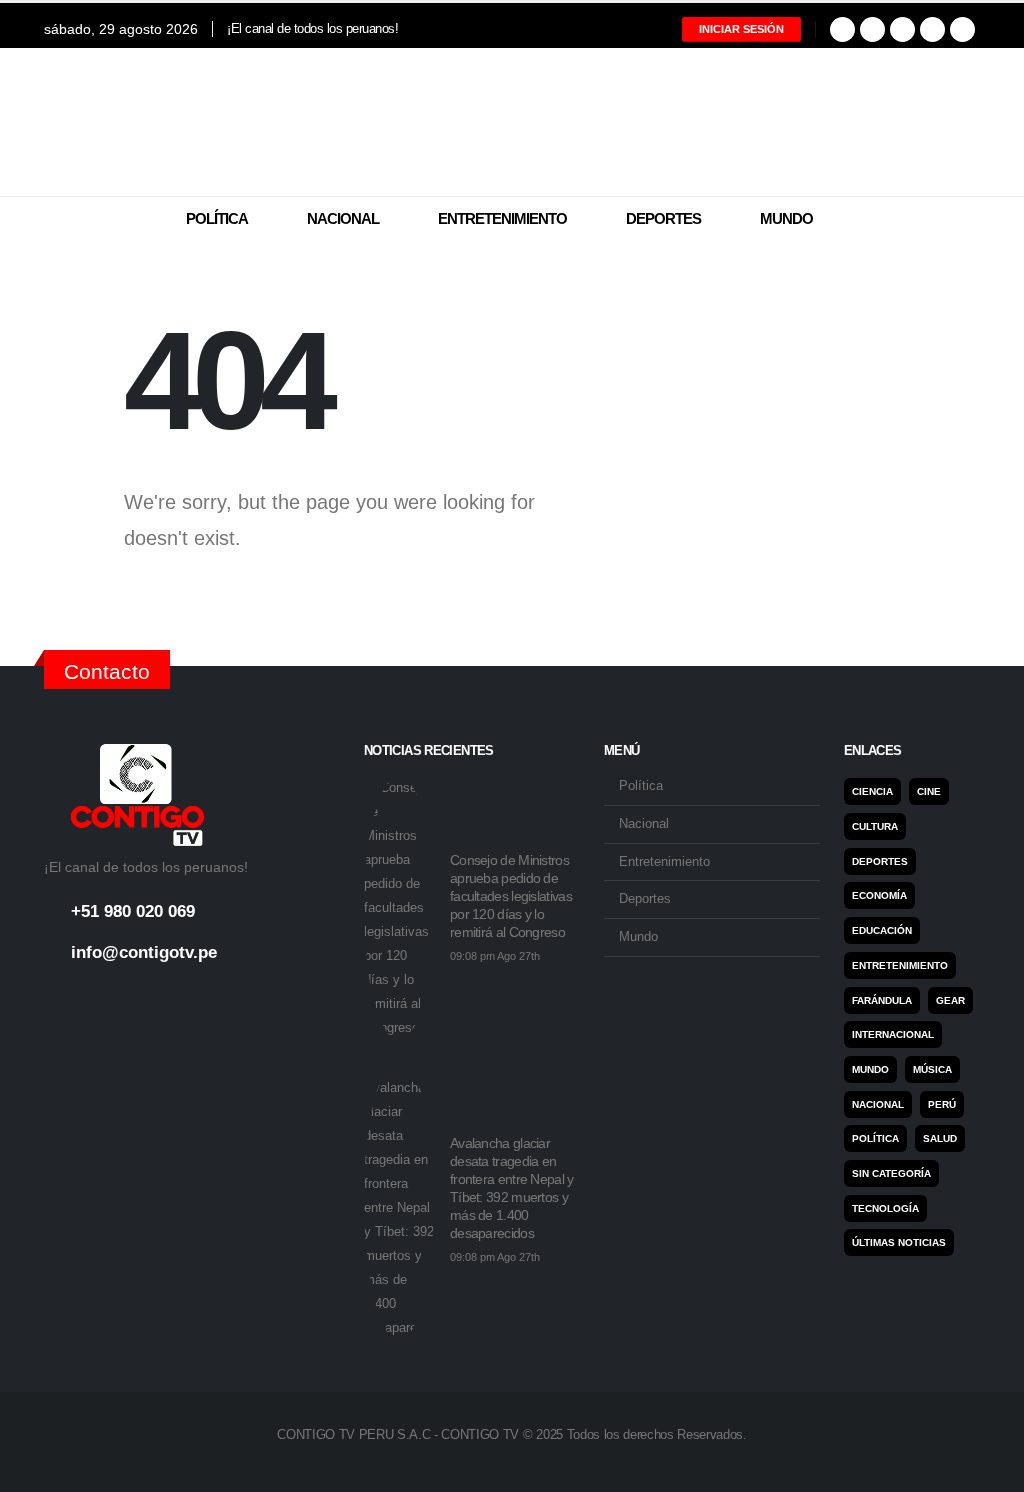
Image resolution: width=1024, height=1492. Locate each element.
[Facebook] (842, 29)
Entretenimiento (502, 218)
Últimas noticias (899, 1242)
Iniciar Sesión (741, 29)
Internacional (893, 1034)
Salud (940, 1138)
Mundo (786, 218)
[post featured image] (399, 908)
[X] (872, 29)
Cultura (875, 826)
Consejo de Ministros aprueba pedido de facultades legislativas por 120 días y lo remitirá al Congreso (511, 896)
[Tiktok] (962, 29)
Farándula (882, 1000)
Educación (882, 930)
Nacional (343, 218)
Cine (929, 791)
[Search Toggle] (967, 220)
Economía (879, 895)
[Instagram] (902, 29)
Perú (942, 1104)
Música (932, 1069)
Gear (950, 1000)
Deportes (663, 218)
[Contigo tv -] (512, 122)
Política (217, 218)
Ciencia (872, 791)
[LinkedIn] (932, 29)
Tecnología (885, 1208)
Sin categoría (891, 1173)
